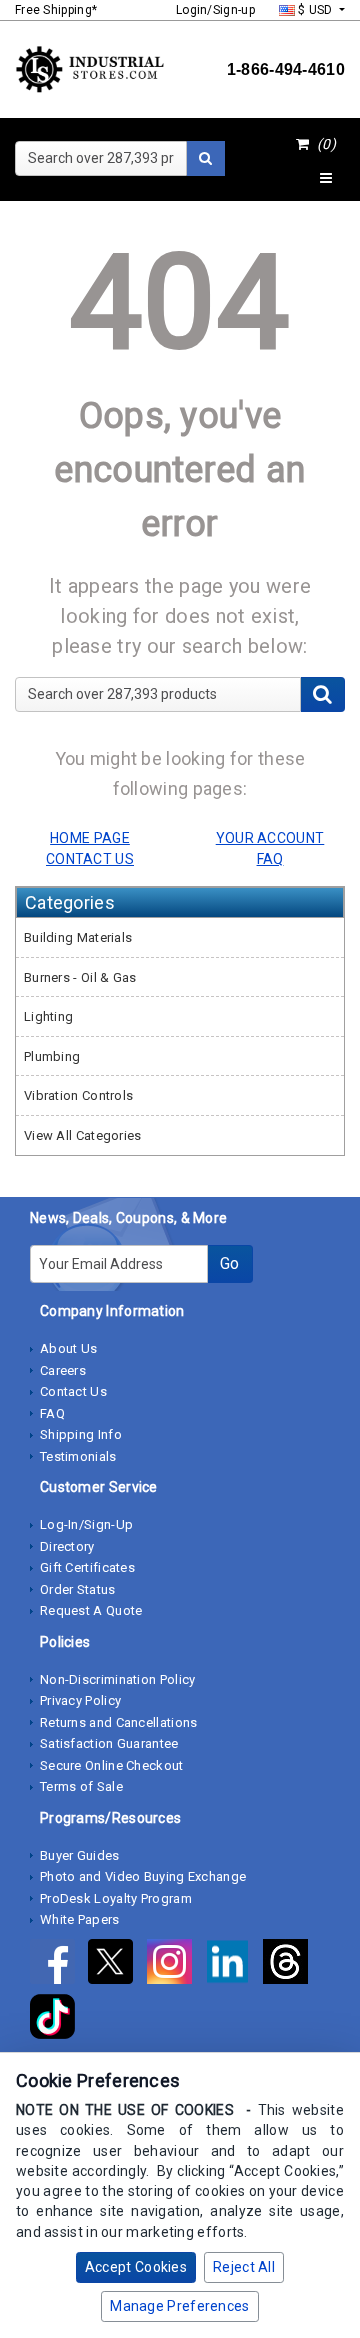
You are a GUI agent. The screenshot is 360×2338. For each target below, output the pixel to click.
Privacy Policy (80, 1700)
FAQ (52, 1413)
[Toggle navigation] (326, 179)
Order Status (78, 1589)
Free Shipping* (56, 10)
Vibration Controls (78, 1095)
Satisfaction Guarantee (109, 1743)
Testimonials (78, 1456)
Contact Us (73, 1391)
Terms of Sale (81, 1786)
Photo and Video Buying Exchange (143, 1876)
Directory (67, 1546)
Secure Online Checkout (112, 1765)
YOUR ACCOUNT (270, 838)
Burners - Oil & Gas (80, 977)
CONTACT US (90, 859)
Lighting (48, 1016)
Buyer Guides (80, 1855)
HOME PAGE (90, 838)
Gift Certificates (87, 1567)
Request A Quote (91, 1610)
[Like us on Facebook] (59, 1965)
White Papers (80, 1919)
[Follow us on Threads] (290, 1965)
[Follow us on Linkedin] (234, 1965)
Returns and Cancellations (119, 1722)
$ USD (315, 10)
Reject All (244, 2267)
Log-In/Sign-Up (86, 1524)
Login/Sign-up (215, 10)
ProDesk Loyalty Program (116, 1898)
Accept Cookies (136, 2267)
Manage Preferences (179, 2306)
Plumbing (52, 1056)
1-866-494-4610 (286, 69)
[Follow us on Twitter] (117, 1965)
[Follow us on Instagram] (176, 1965)
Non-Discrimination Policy (118, 1679)
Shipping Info (81, 1434)
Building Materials (78, 937)
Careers (63, 1370)
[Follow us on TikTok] (57, 2020)
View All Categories (83, 1135)
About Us (68, 1348)
